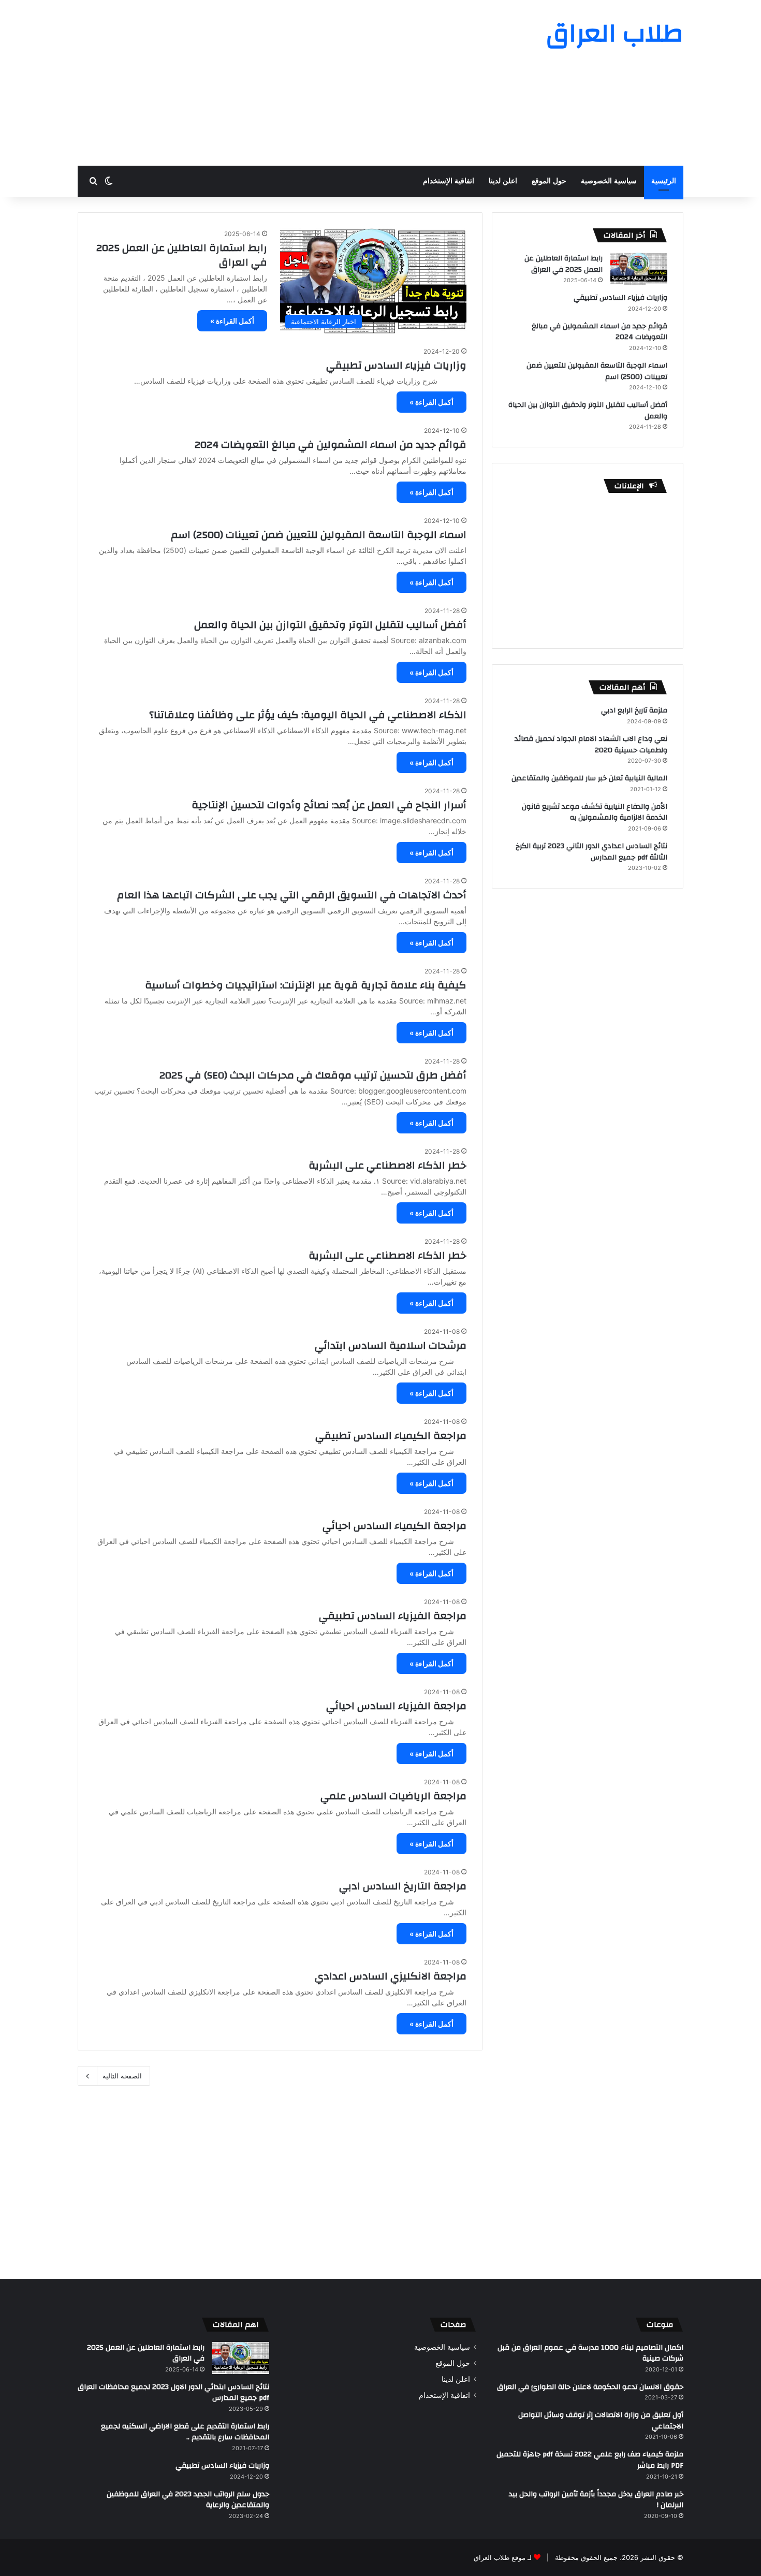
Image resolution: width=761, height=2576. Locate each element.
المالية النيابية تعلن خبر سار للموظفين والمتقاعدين (589, 778)
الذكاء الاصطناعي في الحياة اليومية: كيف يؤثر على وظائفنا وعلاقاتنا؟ (308, 715)
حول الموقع (549, 181)
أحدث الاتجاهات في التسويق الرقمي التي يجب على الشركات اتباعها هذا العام (292, 895)
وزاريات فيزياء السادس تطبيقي (396, 365)
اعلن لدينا (503, 181)
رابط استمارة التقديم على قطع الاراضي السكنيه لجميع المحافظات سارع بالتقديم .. (185, 2432)
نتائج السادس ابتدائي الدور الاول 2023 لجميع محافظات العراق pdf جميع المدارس (173, 2393)
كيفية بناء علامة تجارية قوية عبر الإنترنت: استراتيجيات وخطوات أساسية (306, 985)
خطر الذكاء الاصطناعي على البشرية (387, 1165)
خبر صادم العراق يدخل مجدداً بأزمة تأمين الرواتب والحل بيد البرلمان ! (596, 2500)
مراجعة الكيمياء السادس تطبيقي (391, 1436)
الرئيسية (664, 181)
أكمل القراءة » (232, 321)
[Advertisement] (277, 83)
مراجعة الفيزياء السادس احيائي (396, 1706)
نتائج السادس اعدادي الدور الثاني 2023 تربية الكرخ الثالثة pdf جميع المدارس (591, 852)
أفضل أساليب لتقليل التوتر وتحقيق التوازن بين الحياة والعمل (330, 625)
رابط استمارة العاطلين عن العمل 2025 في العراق (182, 255)
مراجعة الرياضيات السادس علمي (393, 1796)
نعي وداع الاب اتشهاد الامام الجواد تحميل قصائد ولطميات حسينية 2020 (591, 745)
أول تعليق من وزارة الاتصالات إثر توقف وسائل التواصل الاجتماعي (601, 2421)
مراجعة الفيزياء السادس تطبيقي (393, 1616)
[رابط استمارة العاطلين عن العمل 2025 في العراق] (639, 269)
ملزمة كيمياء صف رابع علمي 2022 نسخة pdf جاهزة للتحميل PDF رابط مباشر (590, 2460)
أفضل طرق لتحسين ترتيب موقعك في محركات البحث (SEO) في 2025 (313, 1075)
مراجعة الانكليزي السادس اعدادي (391, 1976)
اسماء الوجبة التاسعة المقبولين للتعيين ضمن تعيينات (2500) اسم (319, 535)
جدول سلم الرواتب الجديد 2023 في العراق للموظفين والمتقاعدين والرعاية (188, 2500)
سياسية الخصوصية (609, 181)
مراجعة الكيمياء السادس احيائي (394, 1526)
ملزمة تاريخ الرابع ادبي (634, 710)
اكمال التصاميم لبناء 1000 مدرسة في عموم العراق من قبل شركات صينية (590, 2353)
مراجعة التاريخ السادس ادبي (403, 1886)
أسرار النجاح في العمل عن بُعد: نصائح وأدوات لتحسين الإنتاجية (329, 805)
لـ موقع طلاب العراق (503, 2557)
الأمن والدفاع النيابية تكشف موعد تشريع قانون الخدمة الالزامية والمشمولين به (595, 812)
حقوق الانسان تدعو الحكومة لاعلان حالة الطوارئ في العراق (590, 2387)
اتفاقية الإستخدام (449, 181)
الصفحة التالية (122, 2076)
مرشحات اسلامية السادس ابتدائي (391, 1345)
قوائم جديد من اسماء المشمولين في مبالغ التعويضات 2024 (331, 445)
